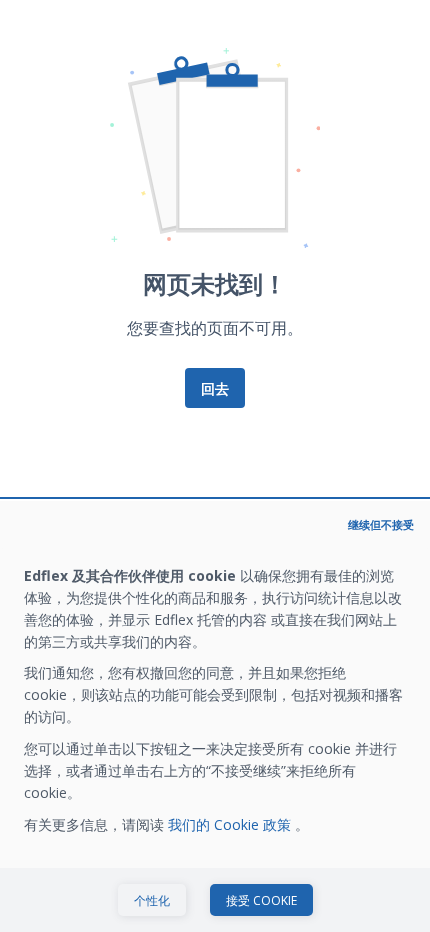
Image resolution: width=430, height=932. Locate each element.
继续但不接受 (381, 524)
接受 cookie (261, 900)
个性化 (152, 900)
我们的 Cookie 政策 (231, 824)
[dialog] (215, 716)
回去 (215, 388)
